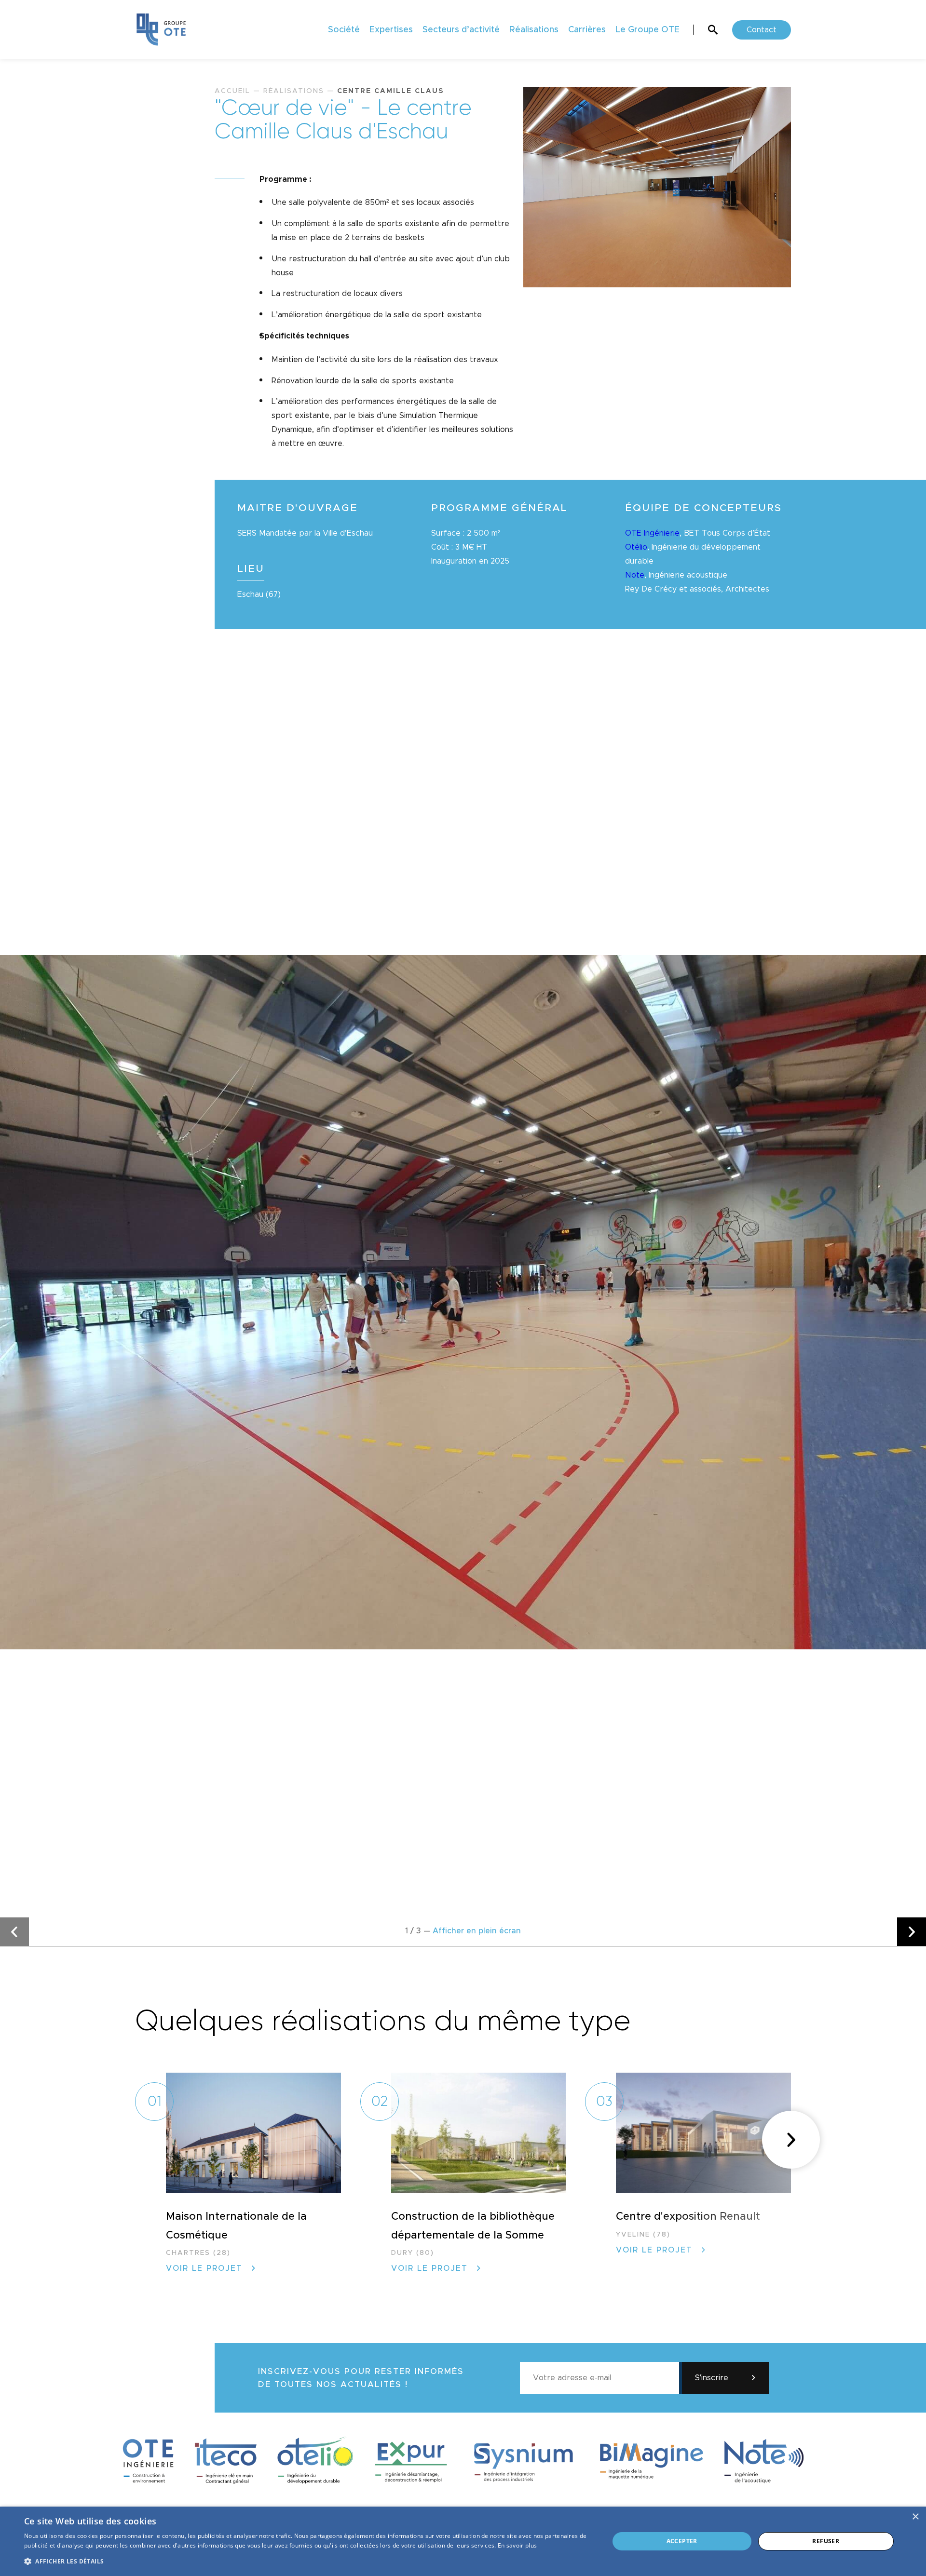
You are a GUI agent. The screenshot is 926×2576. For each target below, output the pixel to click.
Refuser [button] (826, 2541)
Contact (762, 30)
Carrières (587, 30)
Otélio (636, 547)
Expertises (391, 30)
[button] (14, 1932)
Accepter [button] (682, 2541)
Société (344, 30)
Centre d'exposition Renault (688, 2217)
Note (635, 575)
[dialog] (463, 2541)
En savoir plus (517, 2545)
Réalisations (534, 30)
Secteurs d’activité (461, 30)
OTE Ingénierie (652, 533)
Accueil (232, 91)
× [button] (915, 2517)
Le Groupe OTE (647, 30)
